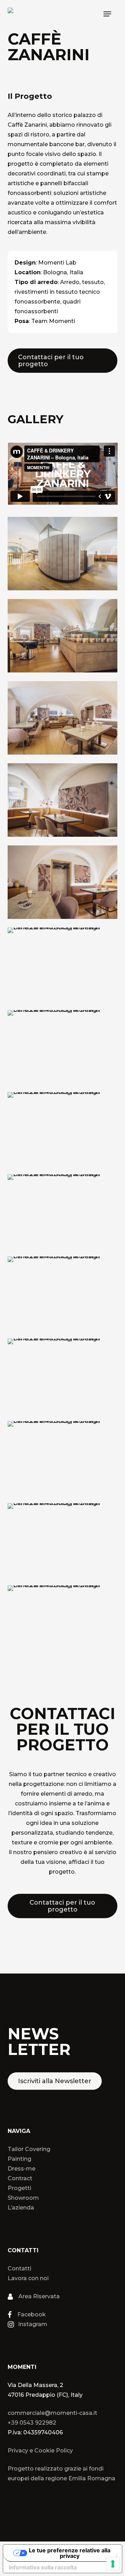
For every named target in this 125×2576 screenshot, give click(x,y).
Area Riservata (39, 2296)
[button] (107, 14)
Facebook (32, 2314)
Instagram (33, 2324)
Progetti (19, 2188)
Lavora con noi (28, 2278)
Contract (20, 2178)
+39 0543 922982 (32, 2423)
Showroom (23, 2198)
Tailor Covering (29, 2149)
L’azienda (21, 2208)
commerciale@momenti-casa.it (52, 2413)
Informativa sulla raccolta (43, 2567)
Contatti (19, 2268)
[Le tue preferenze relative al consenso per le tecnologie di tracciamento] (113, 2564)
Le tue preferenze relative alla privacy (70, 2553)
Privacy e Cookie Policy (40, 2451)
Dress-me (22, 2169)
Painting (19, 2159)
